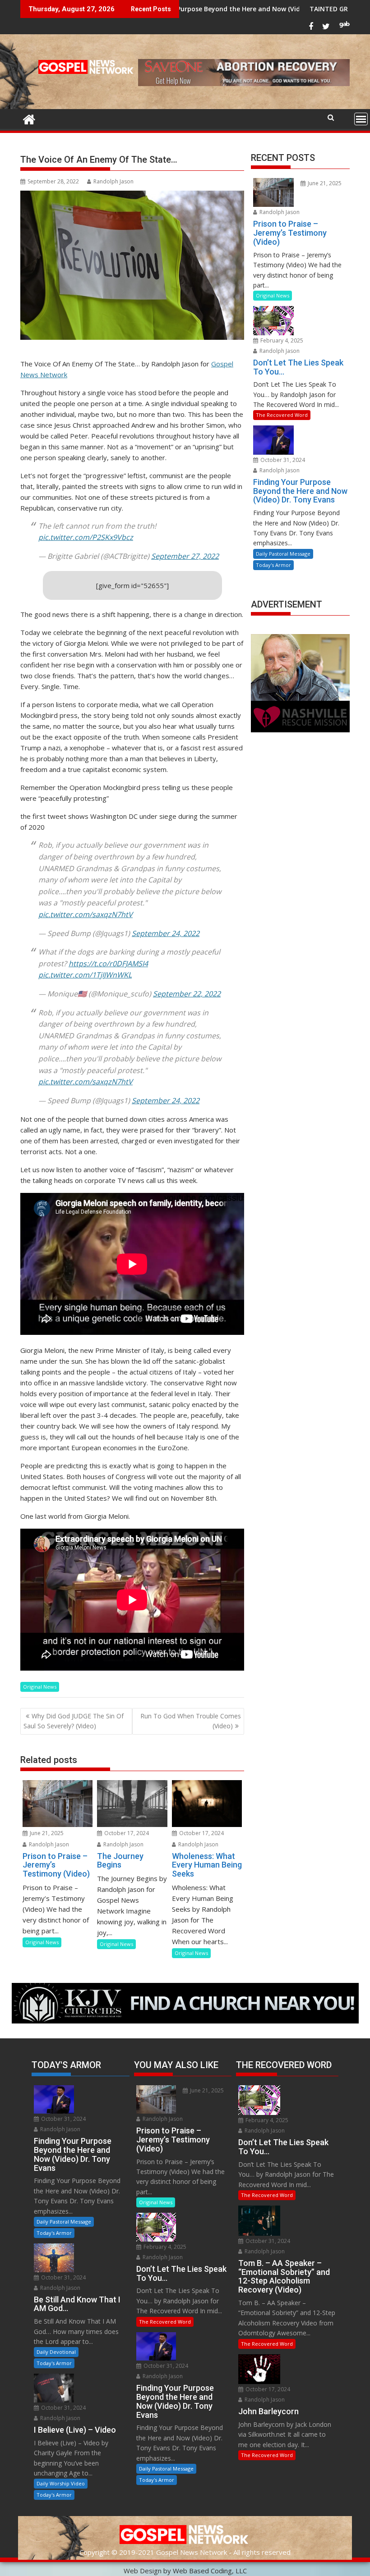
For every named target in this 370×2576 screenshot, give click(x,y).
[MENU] (361, 119)
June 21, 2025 (46, 1833)
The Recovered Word (282, 415)
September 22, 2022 (187, 994)
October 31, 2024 (282, 460)
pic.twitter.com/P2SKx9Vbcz (86, 537)
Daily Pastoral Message (283, 554)
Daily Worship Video (61, 2483)
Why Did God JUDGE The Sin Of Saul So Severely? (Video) (74, 1721)
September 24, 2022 (166, 933)
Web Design (143, 2571)
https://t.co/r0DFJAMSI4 (108, 964)
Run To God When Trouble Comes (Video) (191, 1721)
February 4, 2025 (281, 340)
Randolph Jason (113, 181)
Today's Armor (273, 565)
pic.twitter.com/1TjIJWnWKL (85, 975)
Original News (40, 1687)
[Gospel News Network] (29, 118)
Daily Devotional (56, 2352)
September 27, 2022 (185, 556)
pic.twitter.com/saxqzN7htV (86, 914)
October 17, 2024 (126, 1833)
